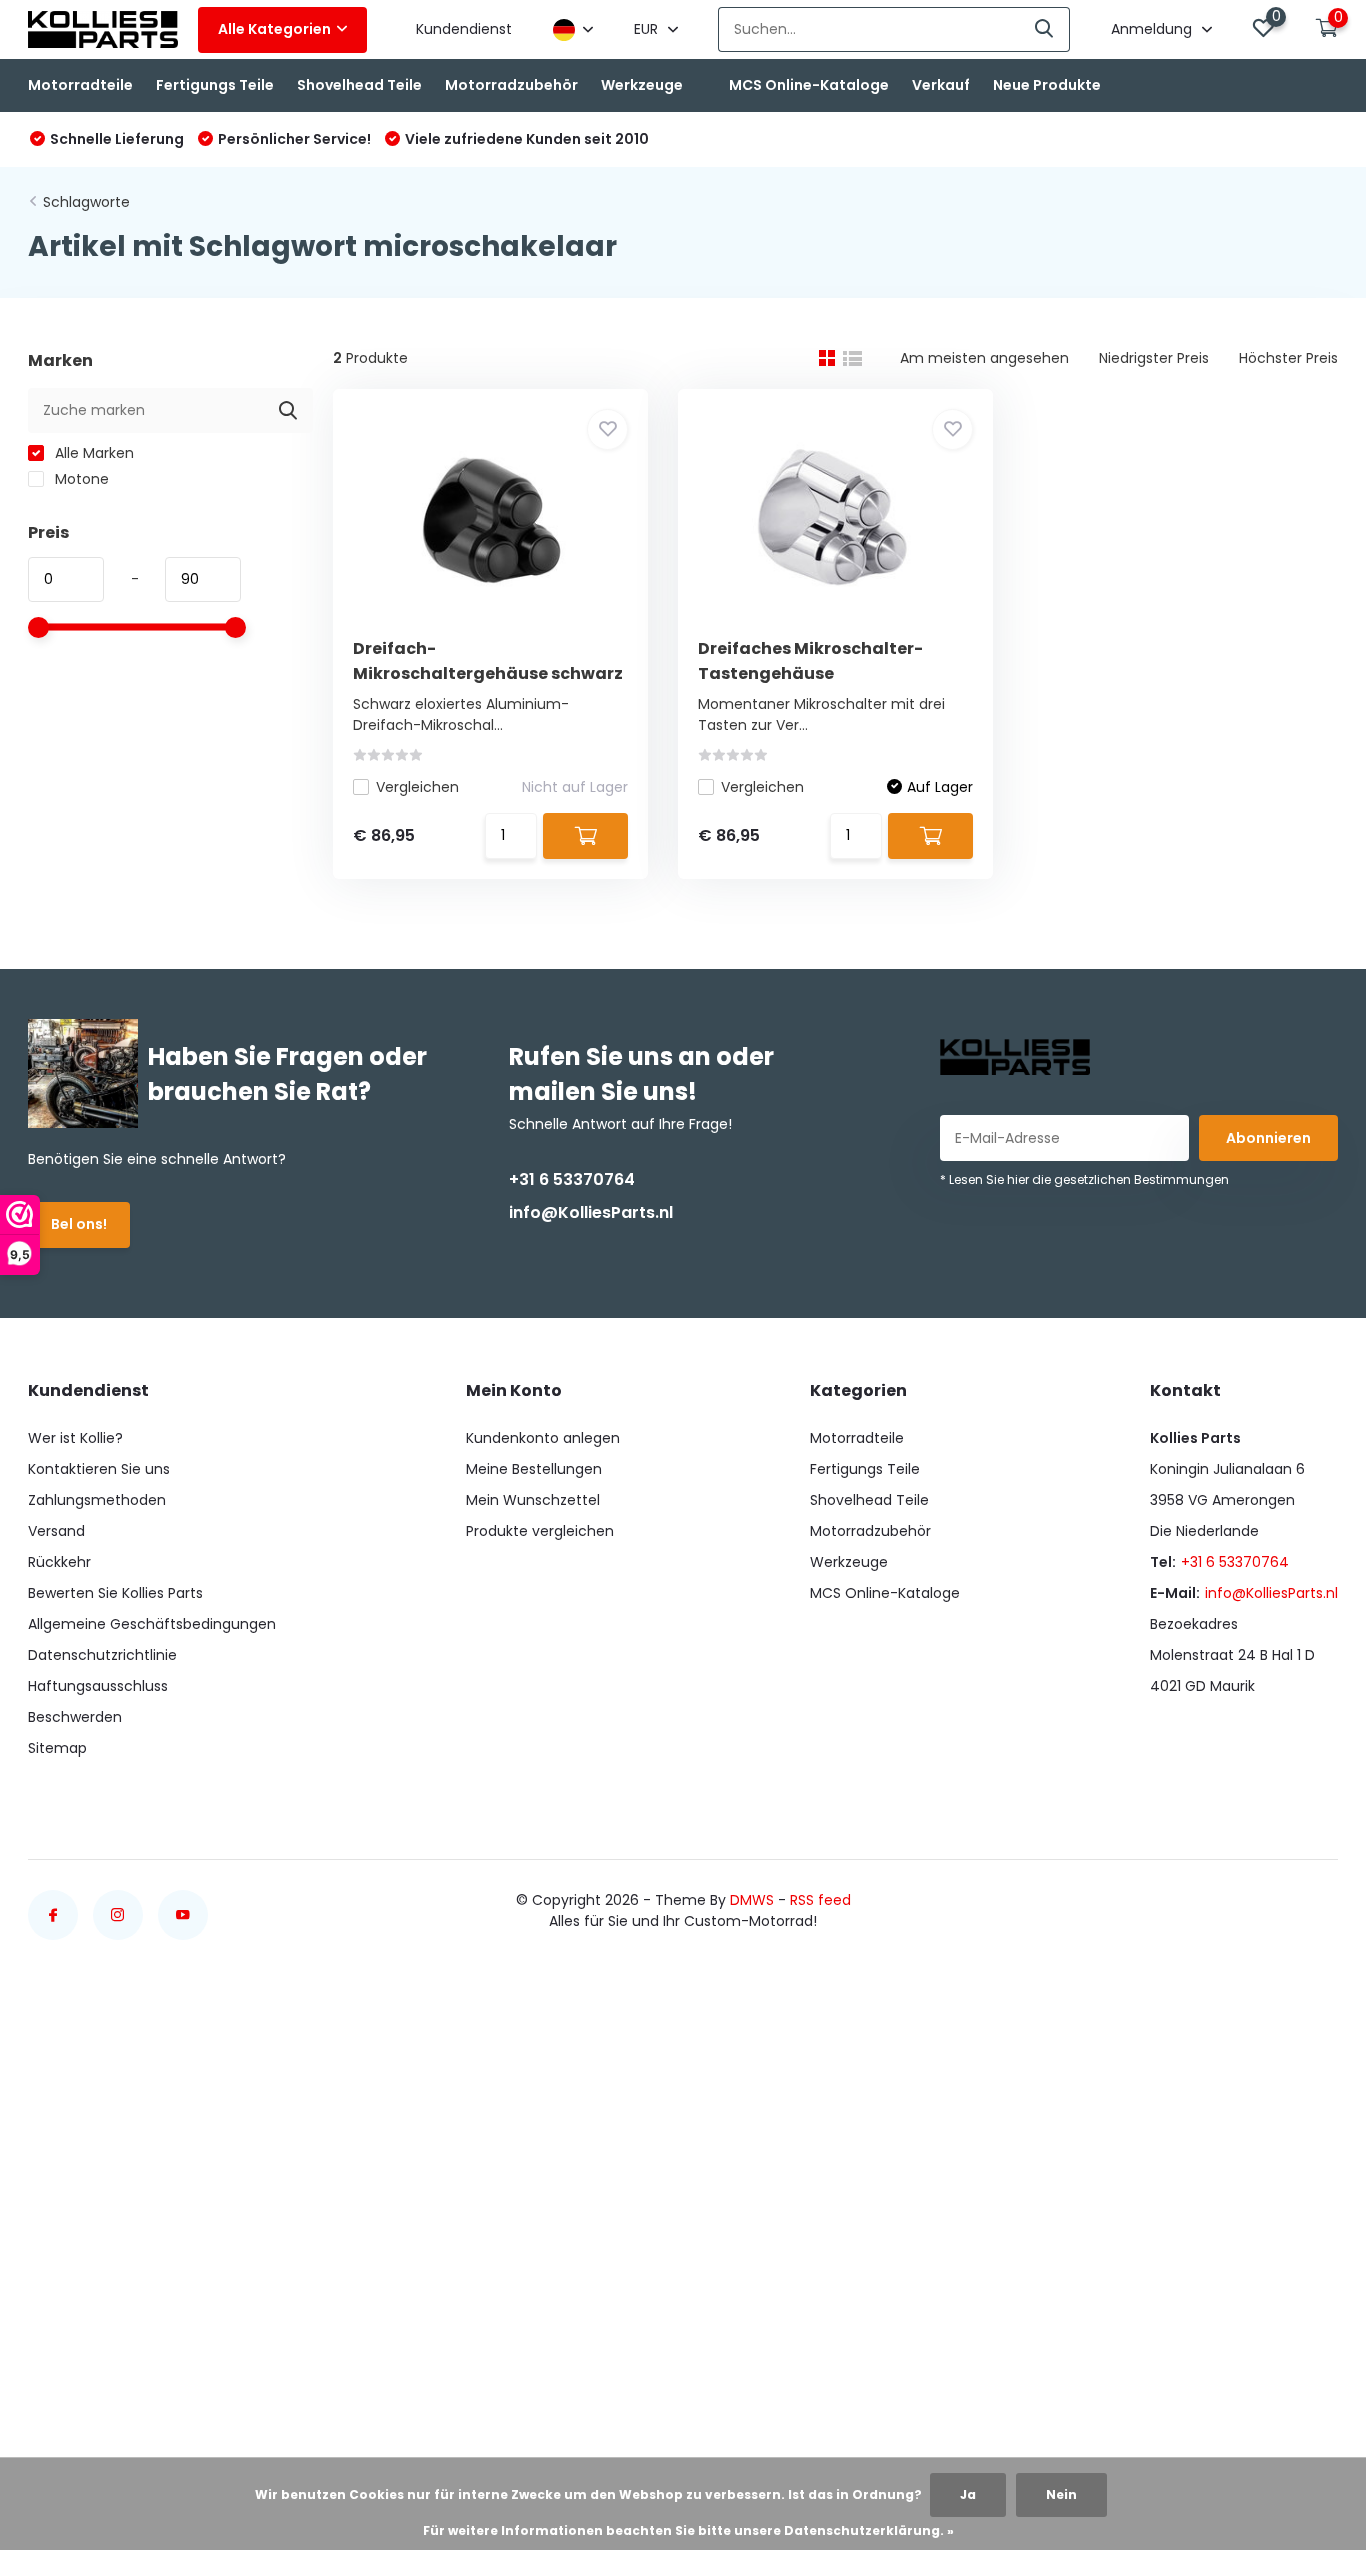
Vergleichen (417, 787)
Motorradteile (80, 85)
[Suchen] (1045, 29)
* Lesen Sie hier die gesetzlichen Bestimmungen (1084, 1179)
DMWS (752, 1900)
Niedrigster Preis (1154, 358)
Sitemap (57, 1748)
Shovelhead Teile (359, 85)
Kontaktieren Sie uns (99, 1469)
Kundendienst (464, 29)
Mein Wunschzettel (533, 1500)
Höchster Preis (1288, 358)
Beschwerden (75, 1717)
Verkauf (941, 85)
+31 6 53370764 (572, 1179)
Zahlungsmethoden (97, 1500)
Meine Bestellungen (534, 1469)
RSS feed (820, 1900)
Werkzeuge (642, 85)
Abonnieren (1268, 1138)
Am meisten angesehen (984, 358)
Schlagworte (86, 202)
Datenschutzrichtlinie (102, 1655)
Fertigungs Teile (215, 85)
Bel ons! (79, 1224)
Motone (80, 479)
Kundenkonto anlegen (543, 1438)
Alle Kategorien (274, 29)
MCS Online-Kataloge (809, 85)
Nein (1061, 2494)
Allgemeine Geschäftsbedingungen (152, 1624)
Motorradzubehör (511, 85)
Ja (968, 2494)
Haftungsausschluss (98, 1686)
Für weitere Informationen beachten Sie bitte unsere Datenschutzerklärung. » (688, 2530)
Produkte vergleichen (540, 1531)
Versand (56, 1531)
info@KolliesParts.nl (591, 1212)
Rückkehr (59, 1562)
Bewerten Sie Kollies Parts (115, 1593)
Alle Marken (92, 453)
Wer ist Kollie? (75, 1438)
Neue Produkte (1047, 85)
